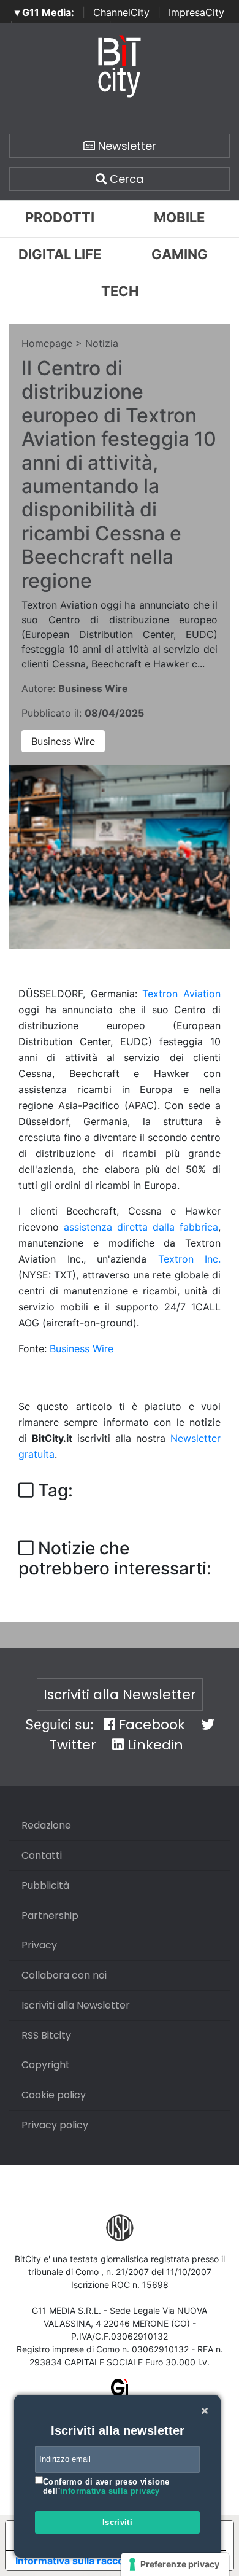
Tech (120, 291)
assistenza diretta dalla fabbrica (141, 1227)
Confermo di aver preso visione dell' (106, 2487)
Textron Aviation (181, 994)
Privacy (39, 1945)
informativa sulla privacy (110, 2491)
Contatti (42, 1855)
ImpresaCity (196, 12)
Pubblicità (45, 1885)
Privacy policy (55, 2125)
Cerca (125, 179)
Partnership (50, 1916)
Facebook (150, 1725)
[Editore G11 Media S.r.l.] (120, 2391)
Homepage (47, 343)
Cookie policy (54, 2095)
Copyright (46, 2065)
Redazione (46, 1825)
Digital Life (60, 254)
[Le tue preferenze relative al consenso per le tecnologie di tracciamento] (175, 2564)
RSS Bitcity (46, 2035)
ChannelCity (121, 12)
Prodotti (60, 217)
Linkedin (154, 1745)
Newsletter (126, 146)
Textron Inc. (190, 1259)
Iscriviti (118, 2522)
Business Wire (63, 741)
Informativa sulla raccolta (75, 2561)
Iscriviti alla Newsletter (120, 1695)
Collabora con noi (64, 1975)
